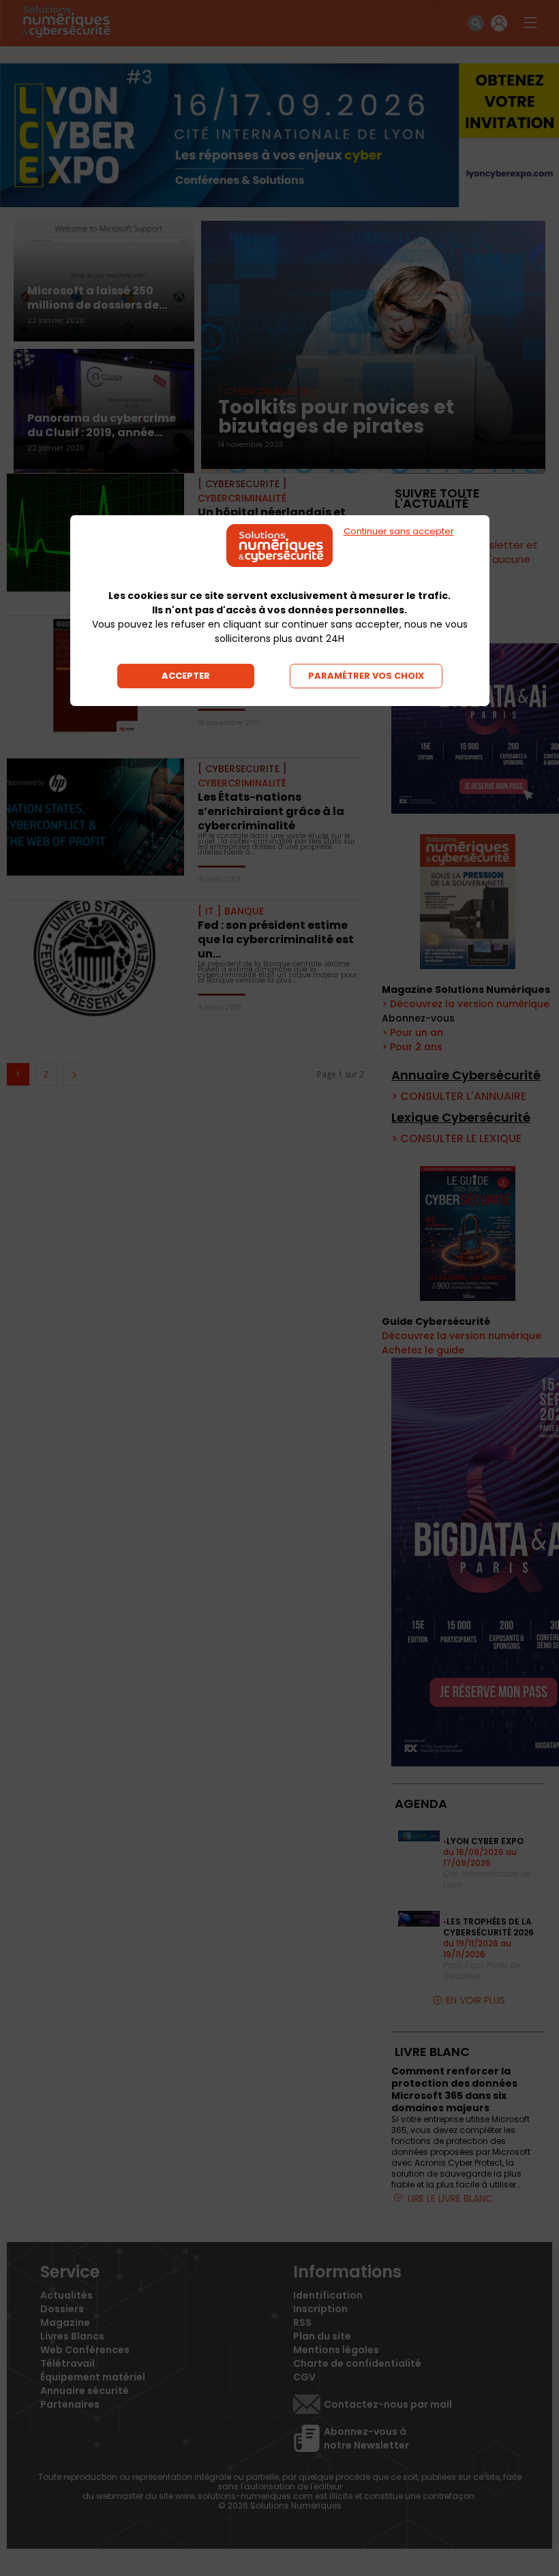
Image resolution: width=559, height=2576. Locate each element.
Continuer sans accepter (399, 531)
